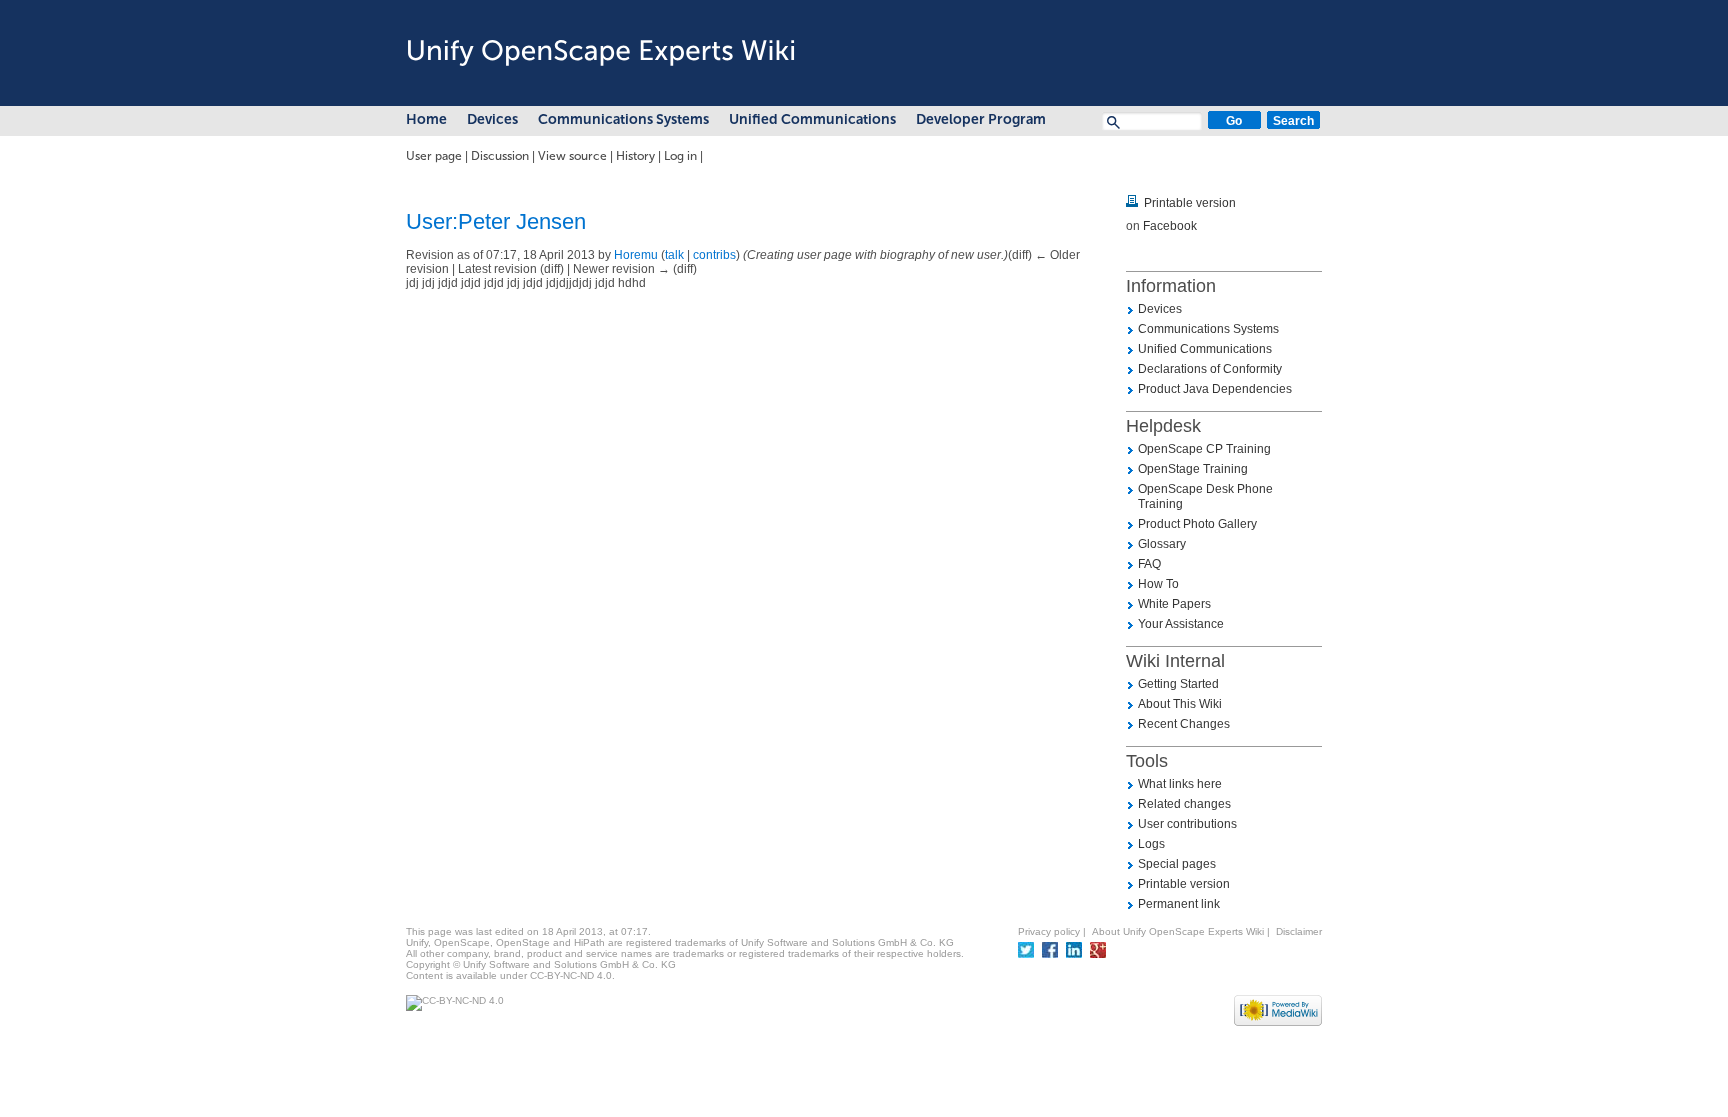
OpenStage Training (1193, 469)
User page (434, 156)
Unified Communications (812, 119)
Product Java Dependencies (1215, 389)
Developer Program (981, 119)
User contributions (1187, 824)
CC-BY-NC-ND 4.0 (571, 975)
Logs (1151, 844)
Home (426, 119)
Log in (680, 156)
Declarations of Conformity (1210, 369)
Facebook (1170, 226)
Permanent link (1179, 904)
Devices (492, 119)
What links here (1180, 784)
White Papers (1174, 604)
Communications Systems (623, 119)
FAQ (1149, 564)
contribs (714, 255)
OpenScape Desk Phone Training (1205, 496)
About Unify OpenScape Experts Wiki (1178, 931)
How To (1158, 584)
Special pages (1177, 864)
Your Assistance (1181, 624)
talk (674, 255)
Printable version (1190, 203)
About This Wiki (1180, 704)
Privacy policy (1049, 931)
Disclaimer (1299, 931)
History (635, 156)
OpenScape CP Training (1204, 449)
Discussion (500, 156)
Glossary (1162, 544)
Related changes (1184, 804)
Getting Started (1178, 684)
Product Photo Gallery (1197, 524)
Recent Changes (1184, 724)
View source (572, 156)
